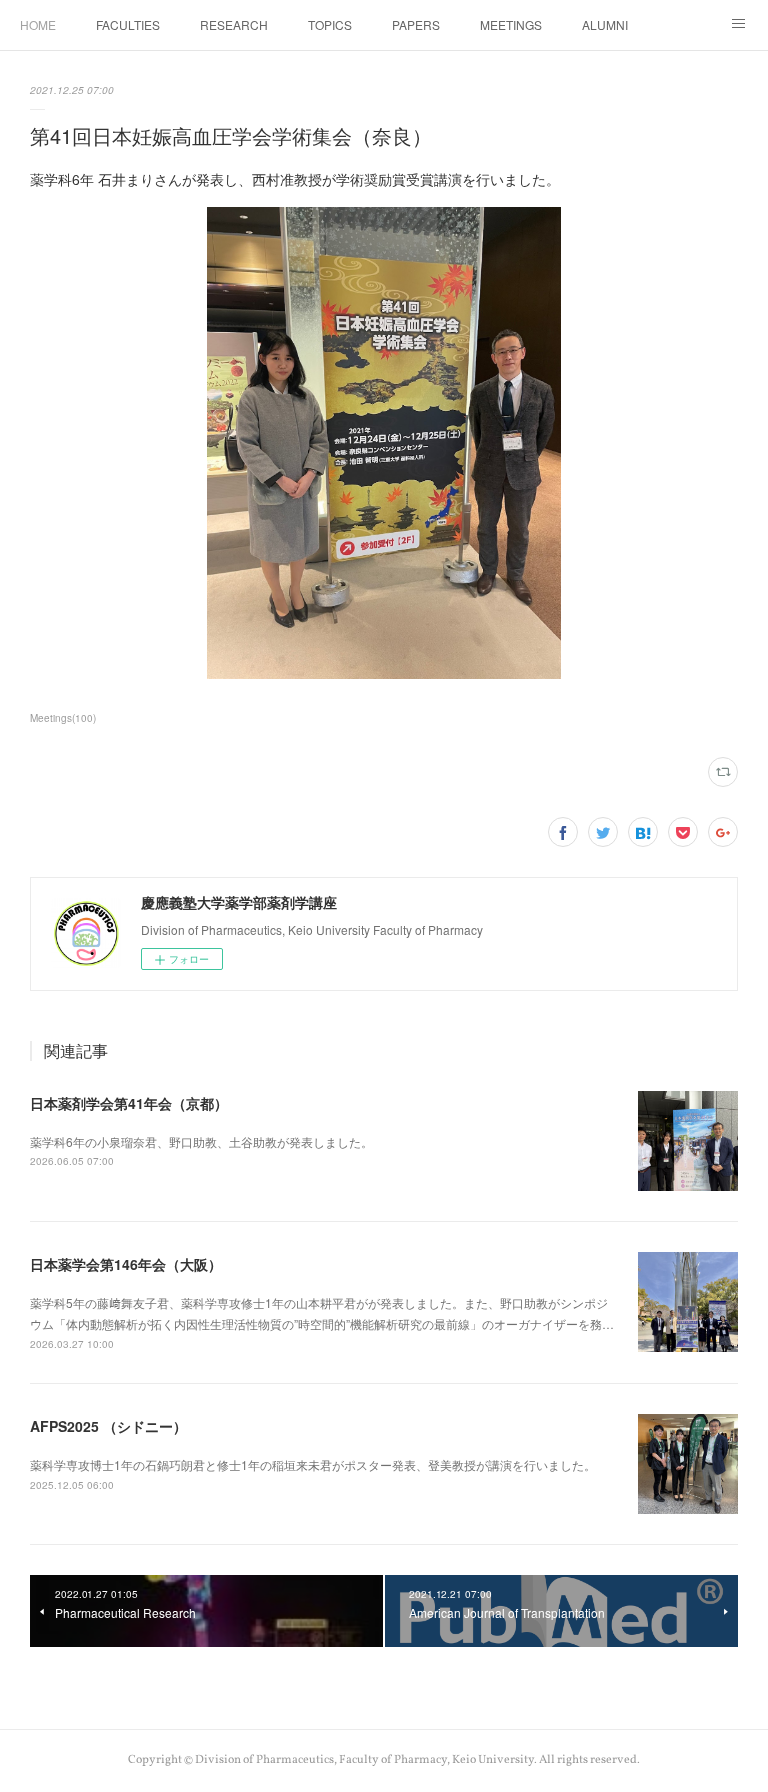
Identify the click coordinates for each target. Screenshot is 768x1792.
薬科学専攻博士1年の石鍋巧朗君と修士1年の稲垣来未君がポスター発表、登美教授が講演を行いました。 (313, 1464)
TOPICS (330, 24)
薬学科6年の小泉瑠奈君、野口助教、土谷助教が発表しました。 (201, 1141)
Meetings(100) (63, 718)
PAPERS (416, 24)
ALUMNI (605, 24)
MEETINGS (511, 24)
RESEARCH (234, 24)
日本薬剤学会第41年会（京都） (129, 1103)
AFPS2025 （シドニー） (108, 1426)
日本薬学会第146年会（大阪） (126, 1264)
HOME (38, 24)
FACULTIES (128, 24)
